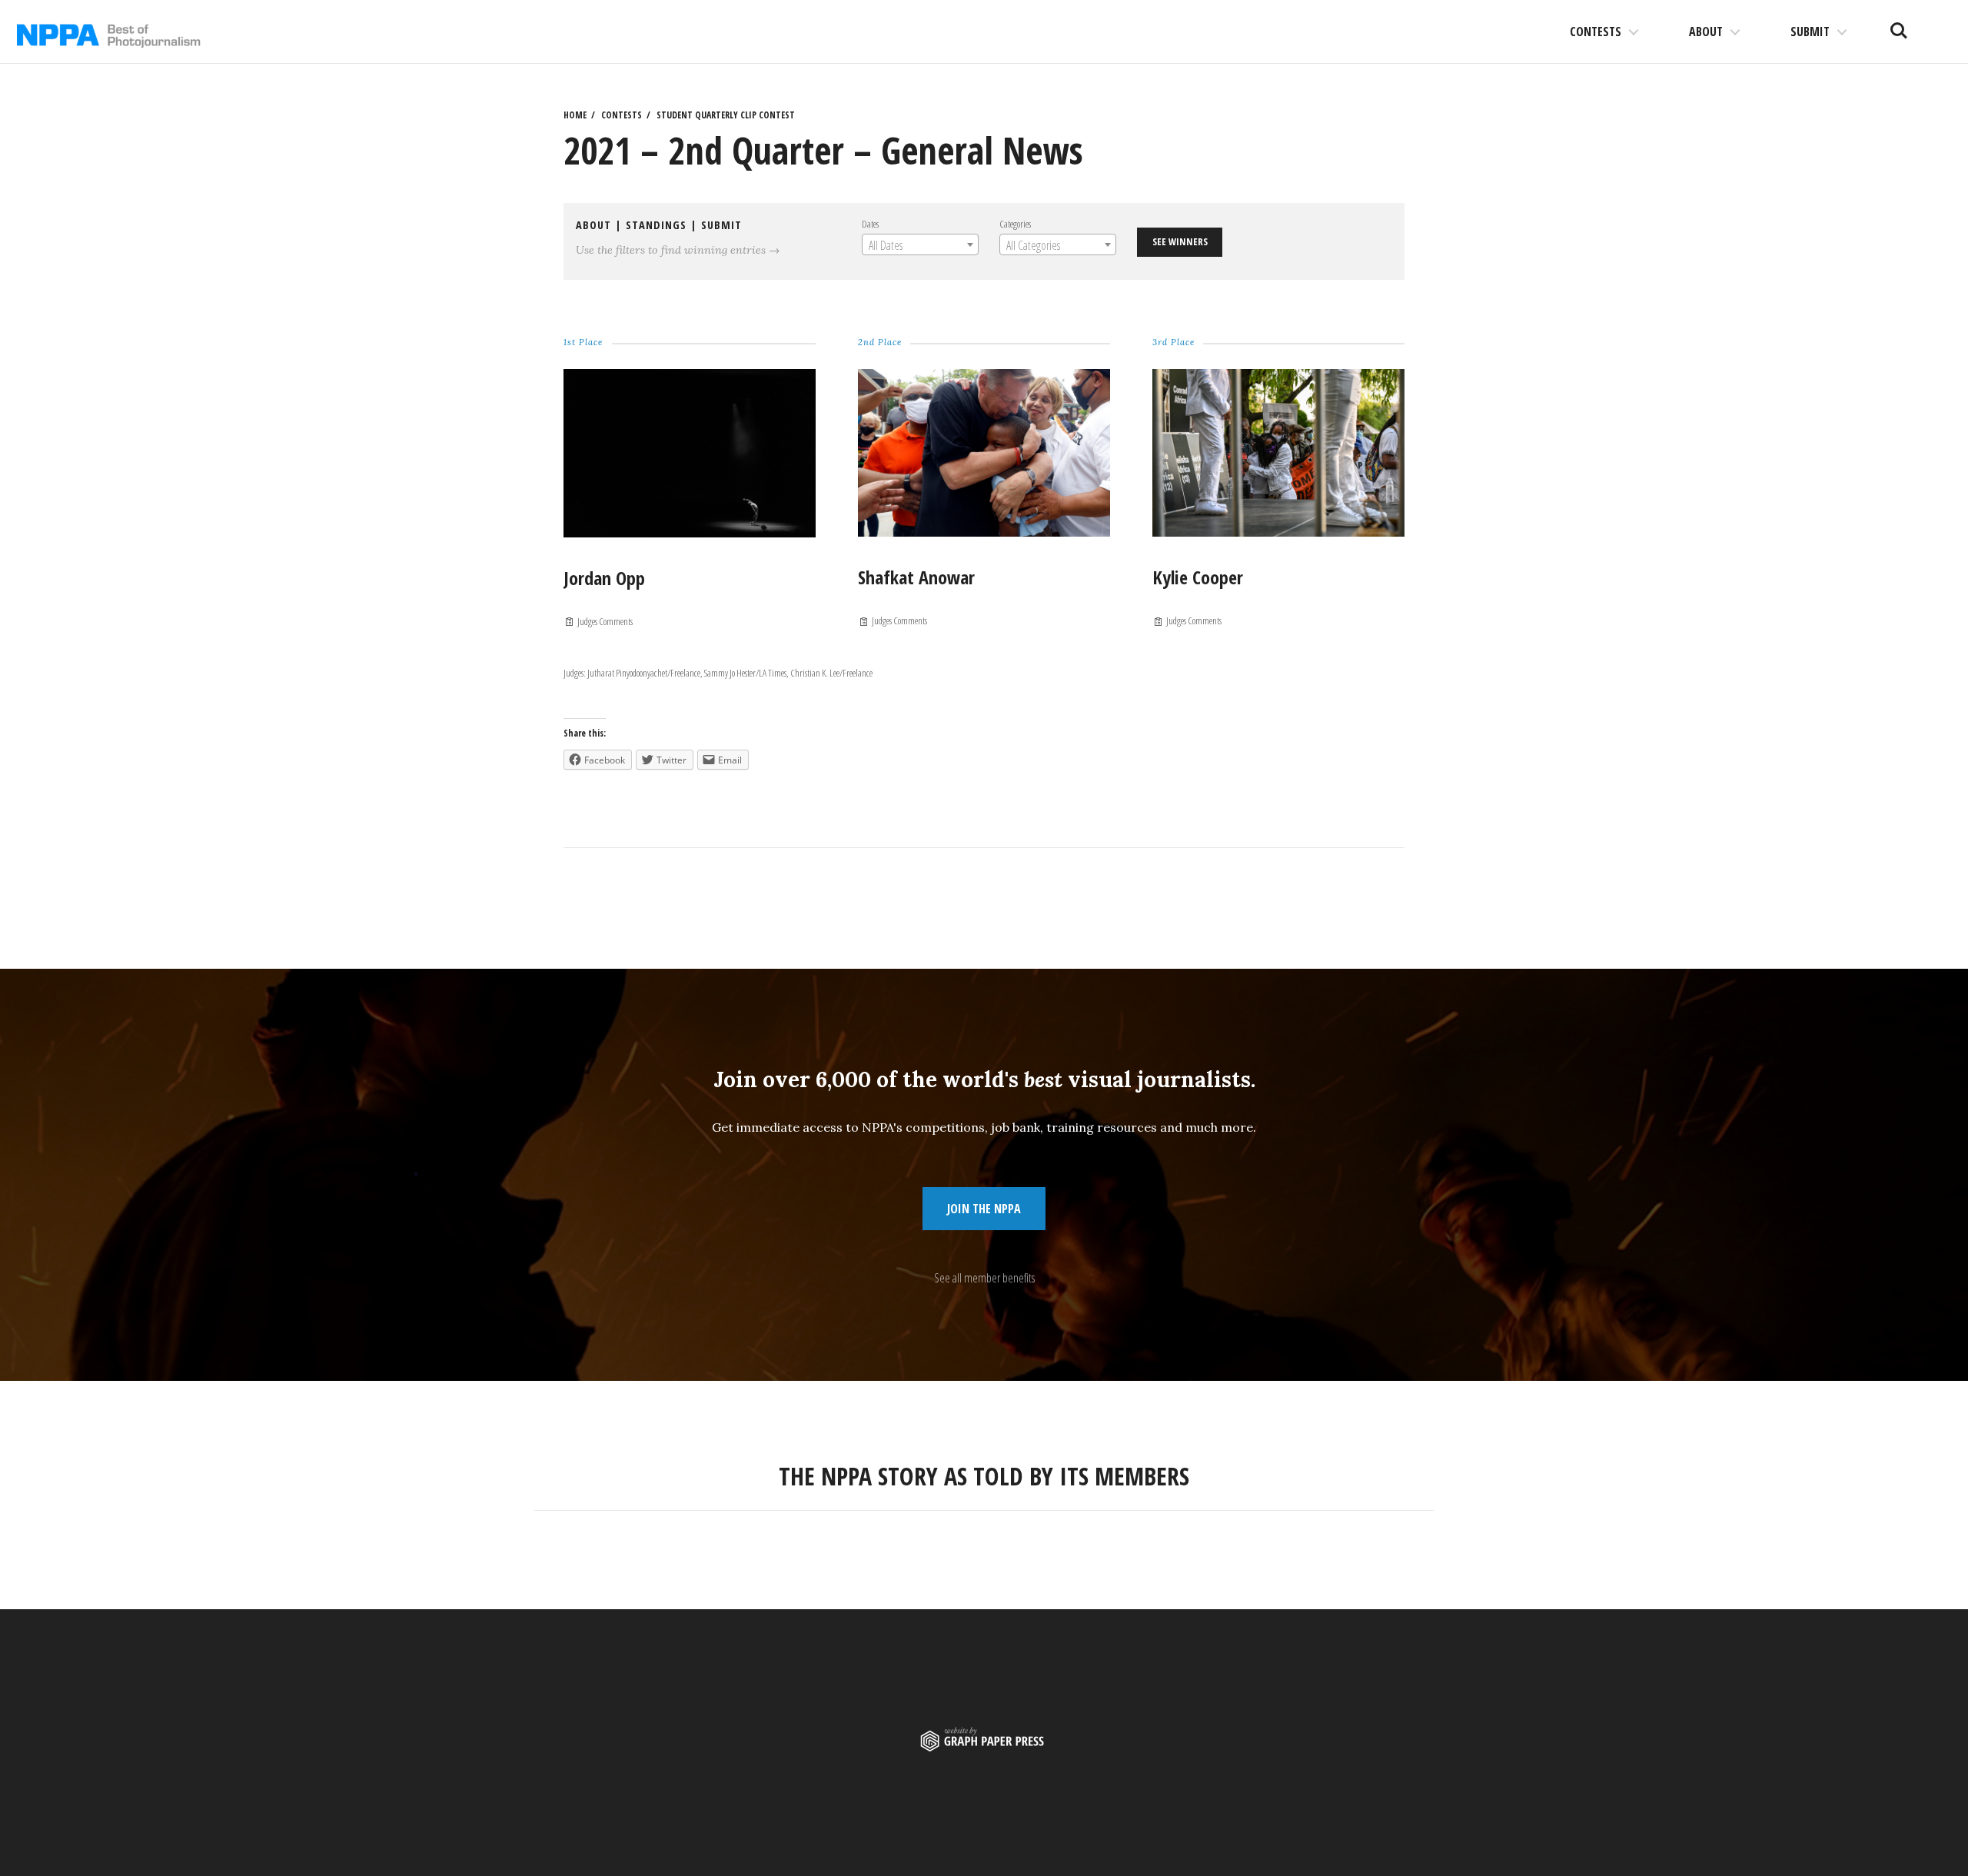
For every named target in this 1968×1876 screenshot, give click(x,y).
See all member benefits (984, 1278)
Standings (656, 225)
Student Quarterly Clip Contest (726, 115)
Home (575, 115)
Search (1899, 25)
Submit (1810, 32)
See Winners (1180, 241)
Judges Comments (604, 621)
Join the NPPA (984, 1209)
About (1706, 32)
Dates (870, 224)
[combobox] (920, 244)
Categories (1015, 224)
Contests (1596, 32)
